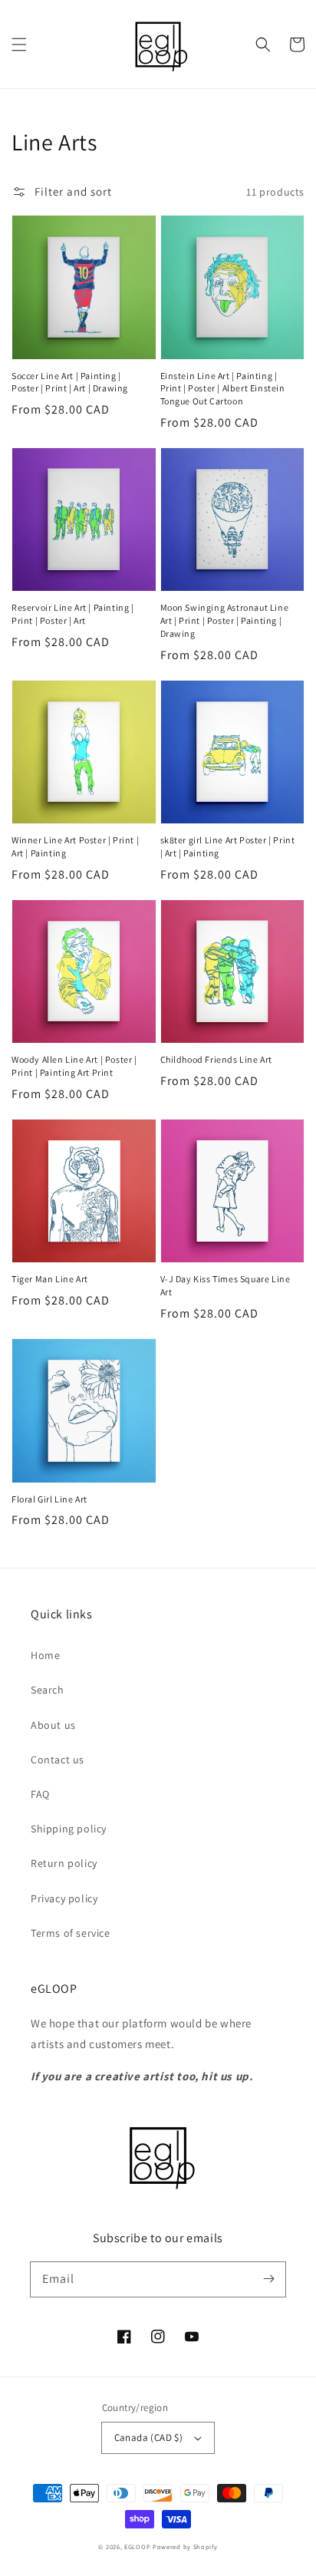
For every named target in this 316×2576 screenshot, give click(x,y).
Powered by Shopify (185, 2546)
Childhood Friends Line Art (217, 1059)
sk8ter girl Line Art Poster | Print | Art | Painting (228, 846)
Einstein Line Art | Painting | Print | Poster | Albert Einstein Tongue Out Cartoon (223, 389)
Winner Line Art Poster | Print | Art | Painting (75, 846)
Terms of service (71, 1933)
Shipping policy (69, 1829)
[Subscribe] (268, 2279)
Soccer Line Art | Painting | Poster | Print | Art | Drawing (70, 382)
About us (53, 1725)
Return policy (64, 1863)
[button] (19, 45)
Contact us (58, 1760)
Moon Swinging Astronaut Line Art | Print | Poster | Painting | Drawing (225, 620)
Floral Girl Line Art (49, 1499)
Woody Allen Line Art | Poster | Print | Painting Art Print (74, 1066)
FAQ (40, 1794)
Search (48, 1690)
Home (45, 1655)
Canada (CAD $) (149, 2437)
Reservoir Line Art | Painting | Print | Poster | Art (73, 614)
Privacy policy (64, 1898)
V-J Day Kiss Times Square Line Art (225, 1285)
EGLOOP (137, 2546)
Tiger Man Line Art (50, 1279)
